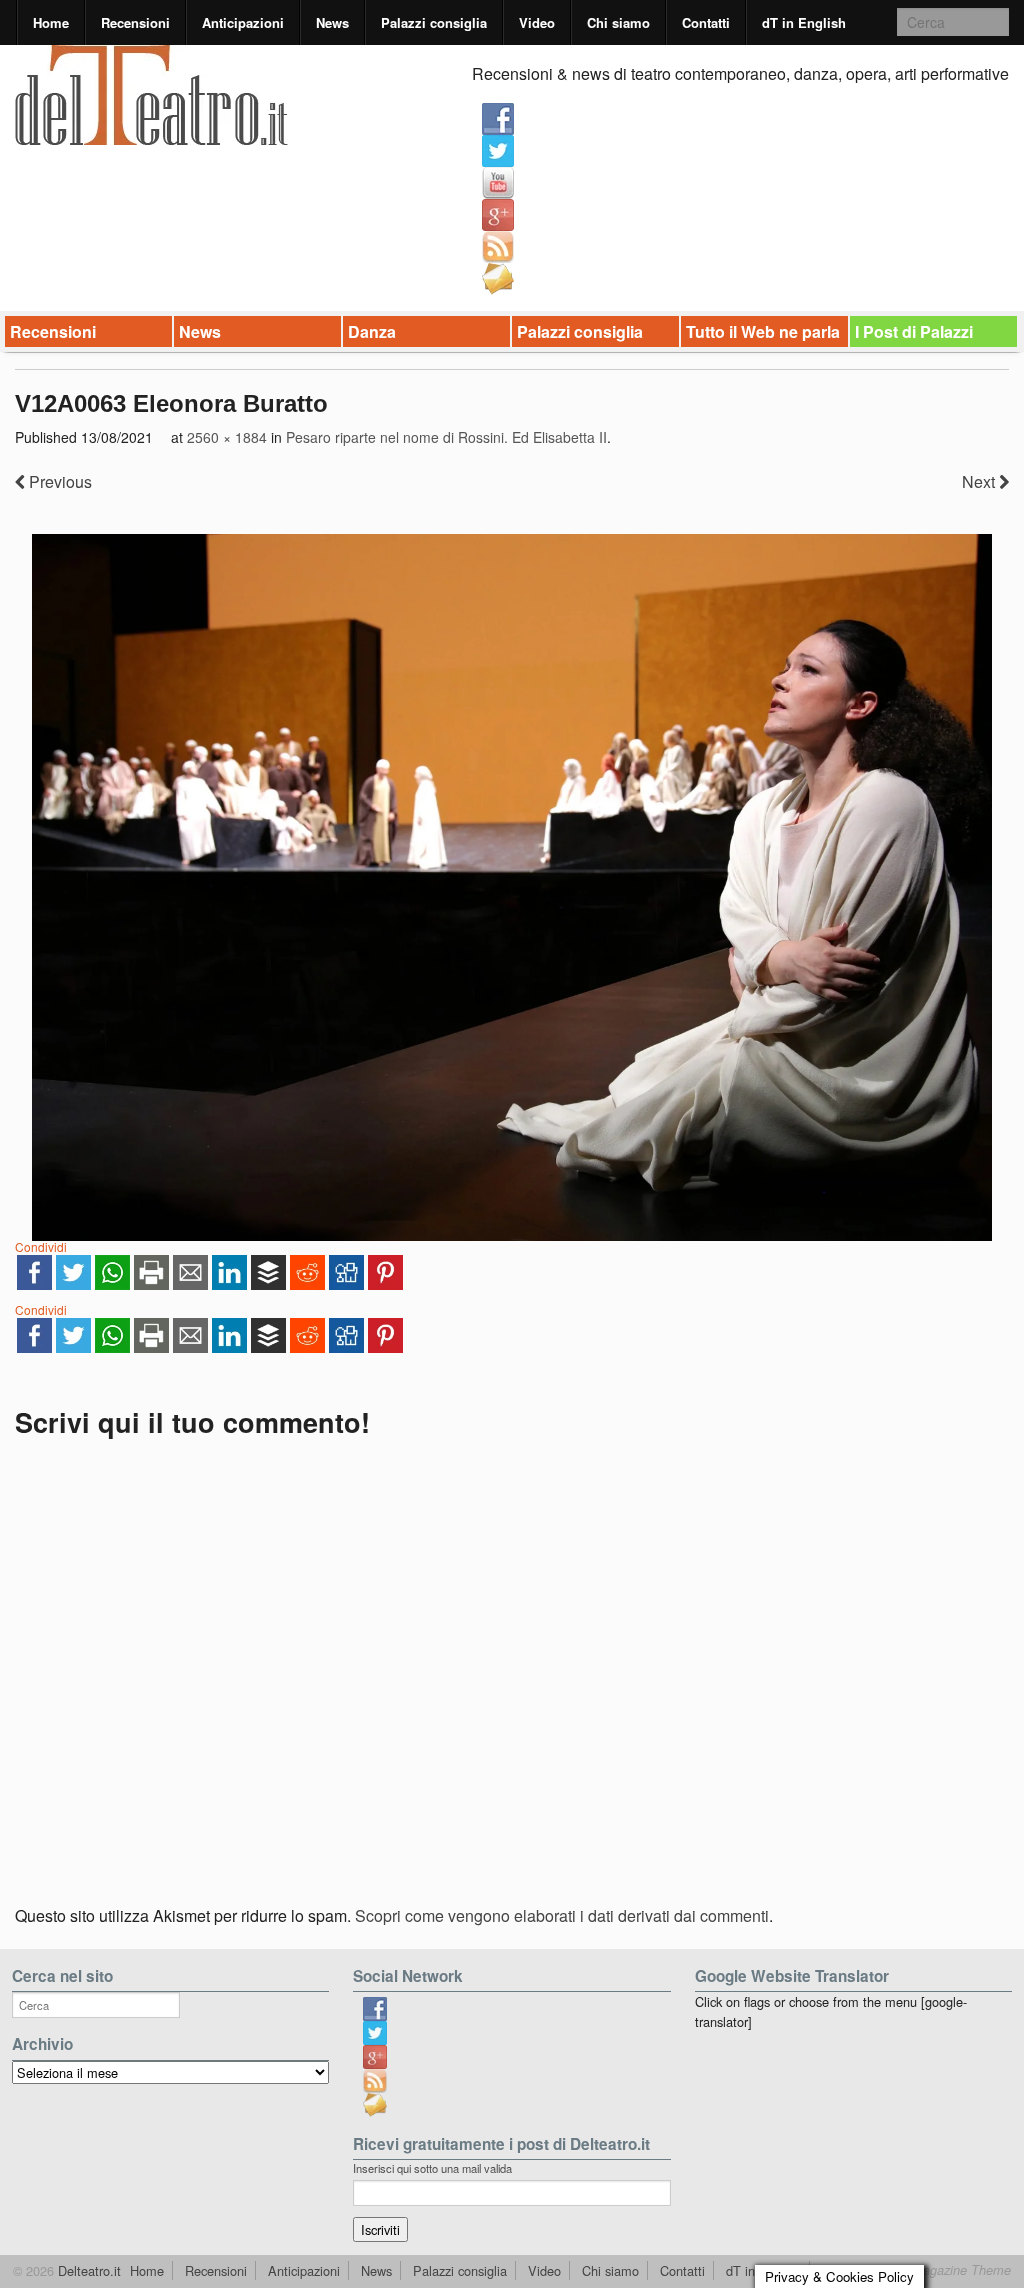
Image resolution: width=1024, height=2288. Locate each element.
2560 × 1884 (227, 437)
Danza (372, 331)
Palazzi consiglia (434, 22)
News (332, 22)
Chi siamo (618, 22)
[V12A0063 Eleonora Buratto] (512, 887)
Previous (58, 481)
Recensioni (135, 22)
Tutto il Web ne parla (763, 331)
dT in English (804, 22)
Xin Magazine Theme (950, 2270)
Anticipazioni (243, 22)
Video (537, 22)
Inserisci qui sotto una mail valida (432, 2168)
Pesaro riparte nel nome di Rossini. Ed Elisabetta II (446, 437)
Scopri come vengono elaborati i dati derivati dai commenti (562, 1915)
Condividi (41, 1246)
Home (51, 22)
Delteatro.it (87, 2270)
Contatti (706, 22)
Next (980, 481)
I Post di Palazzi (914, 331)
